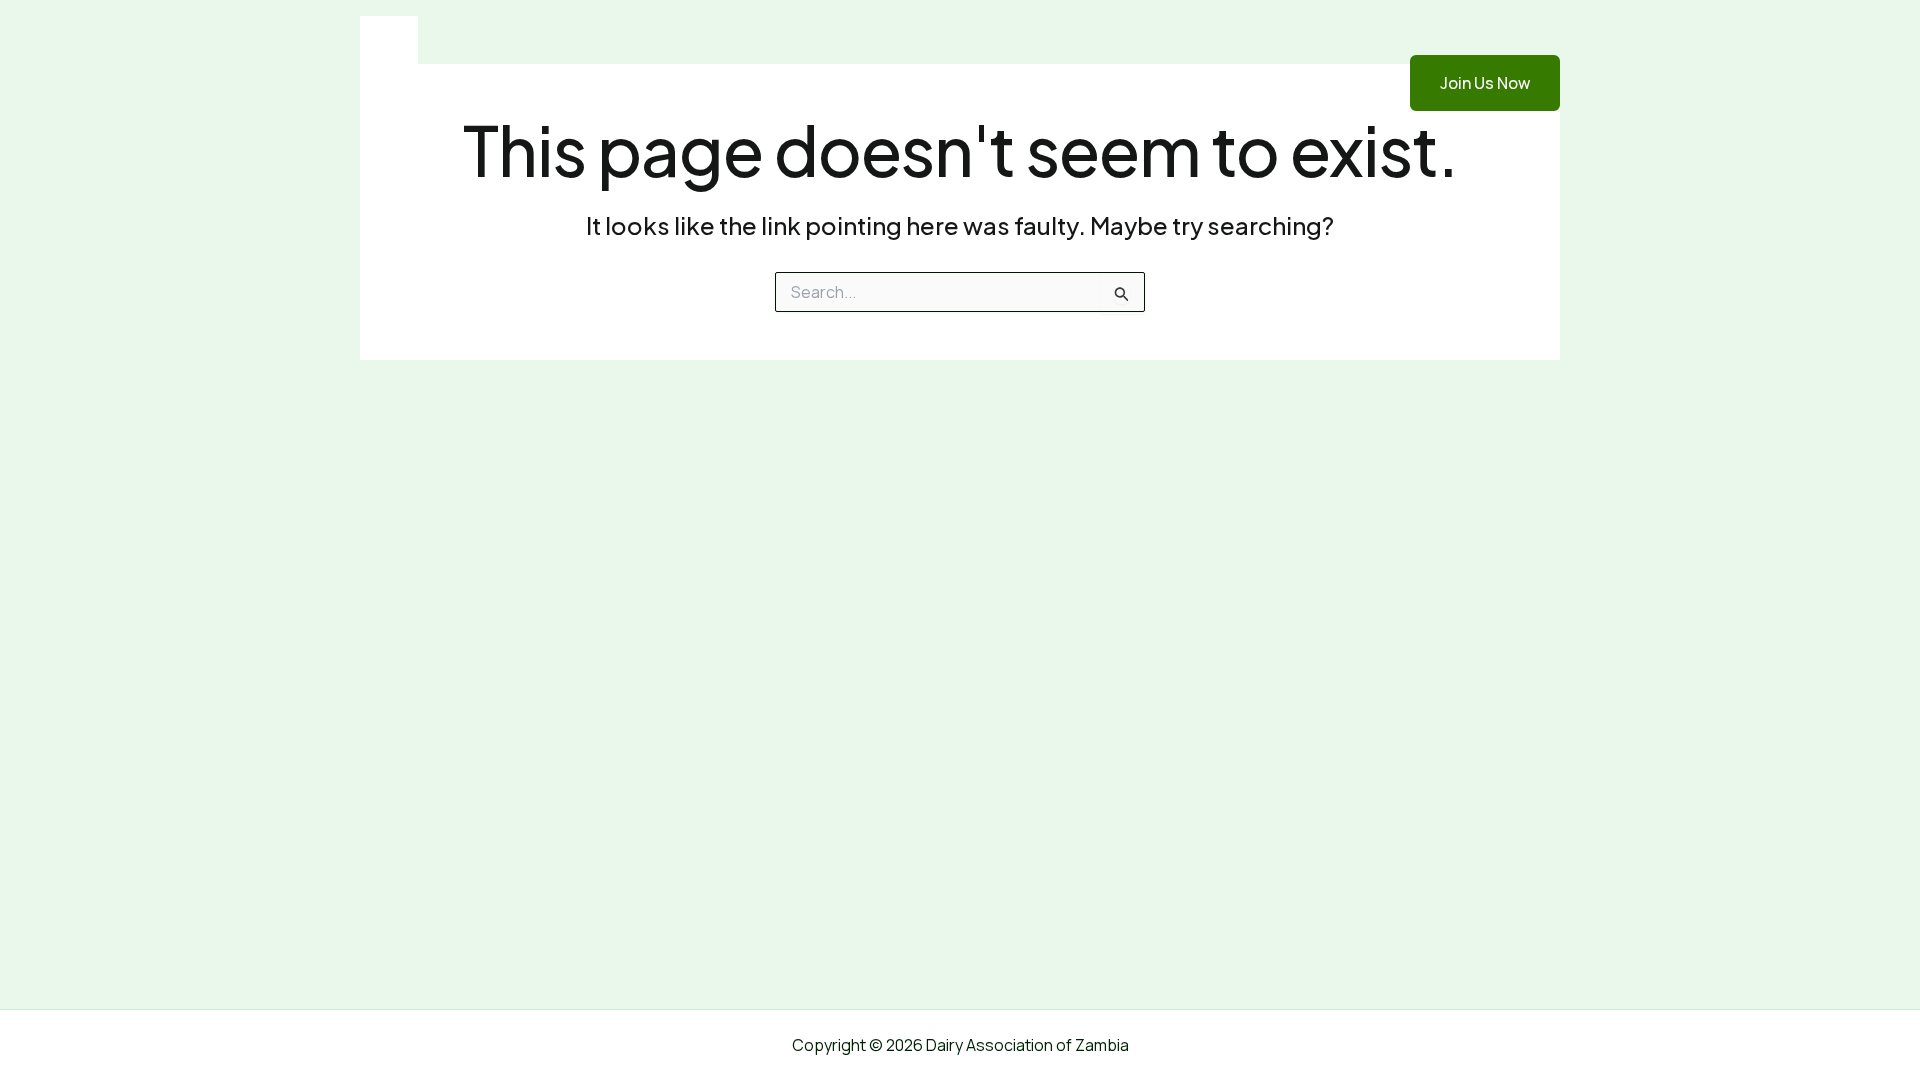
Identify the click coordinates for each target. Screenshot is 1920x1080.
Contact (1318, 83)
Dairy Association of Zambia (611, 82)
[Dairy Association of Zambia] (389, 81)
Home (990, 83)
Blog (1239, 83)
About (1066, 83)
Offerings (1156, 83)
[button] (1472, 83)
